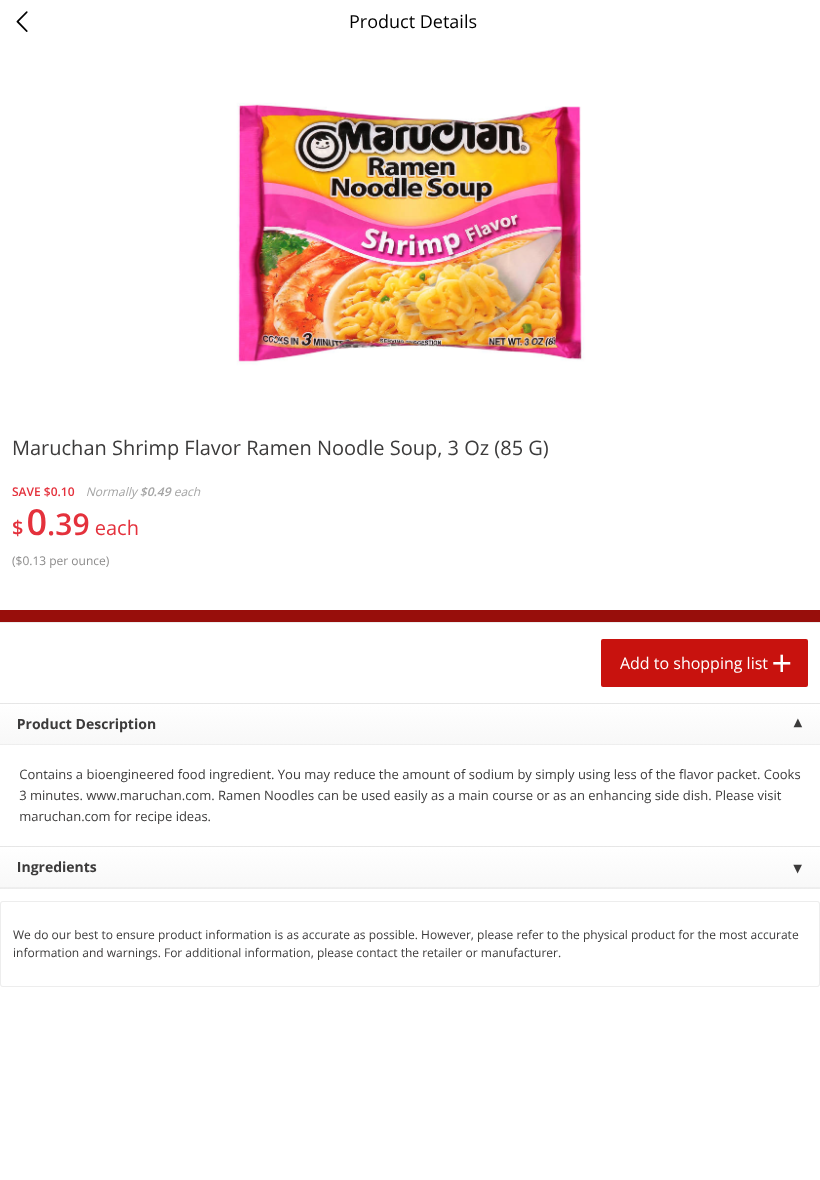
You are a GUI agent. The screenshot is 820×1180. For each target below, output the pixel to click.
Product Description (86, 724)
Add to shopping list (694, 663)
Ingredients (57, 867)
